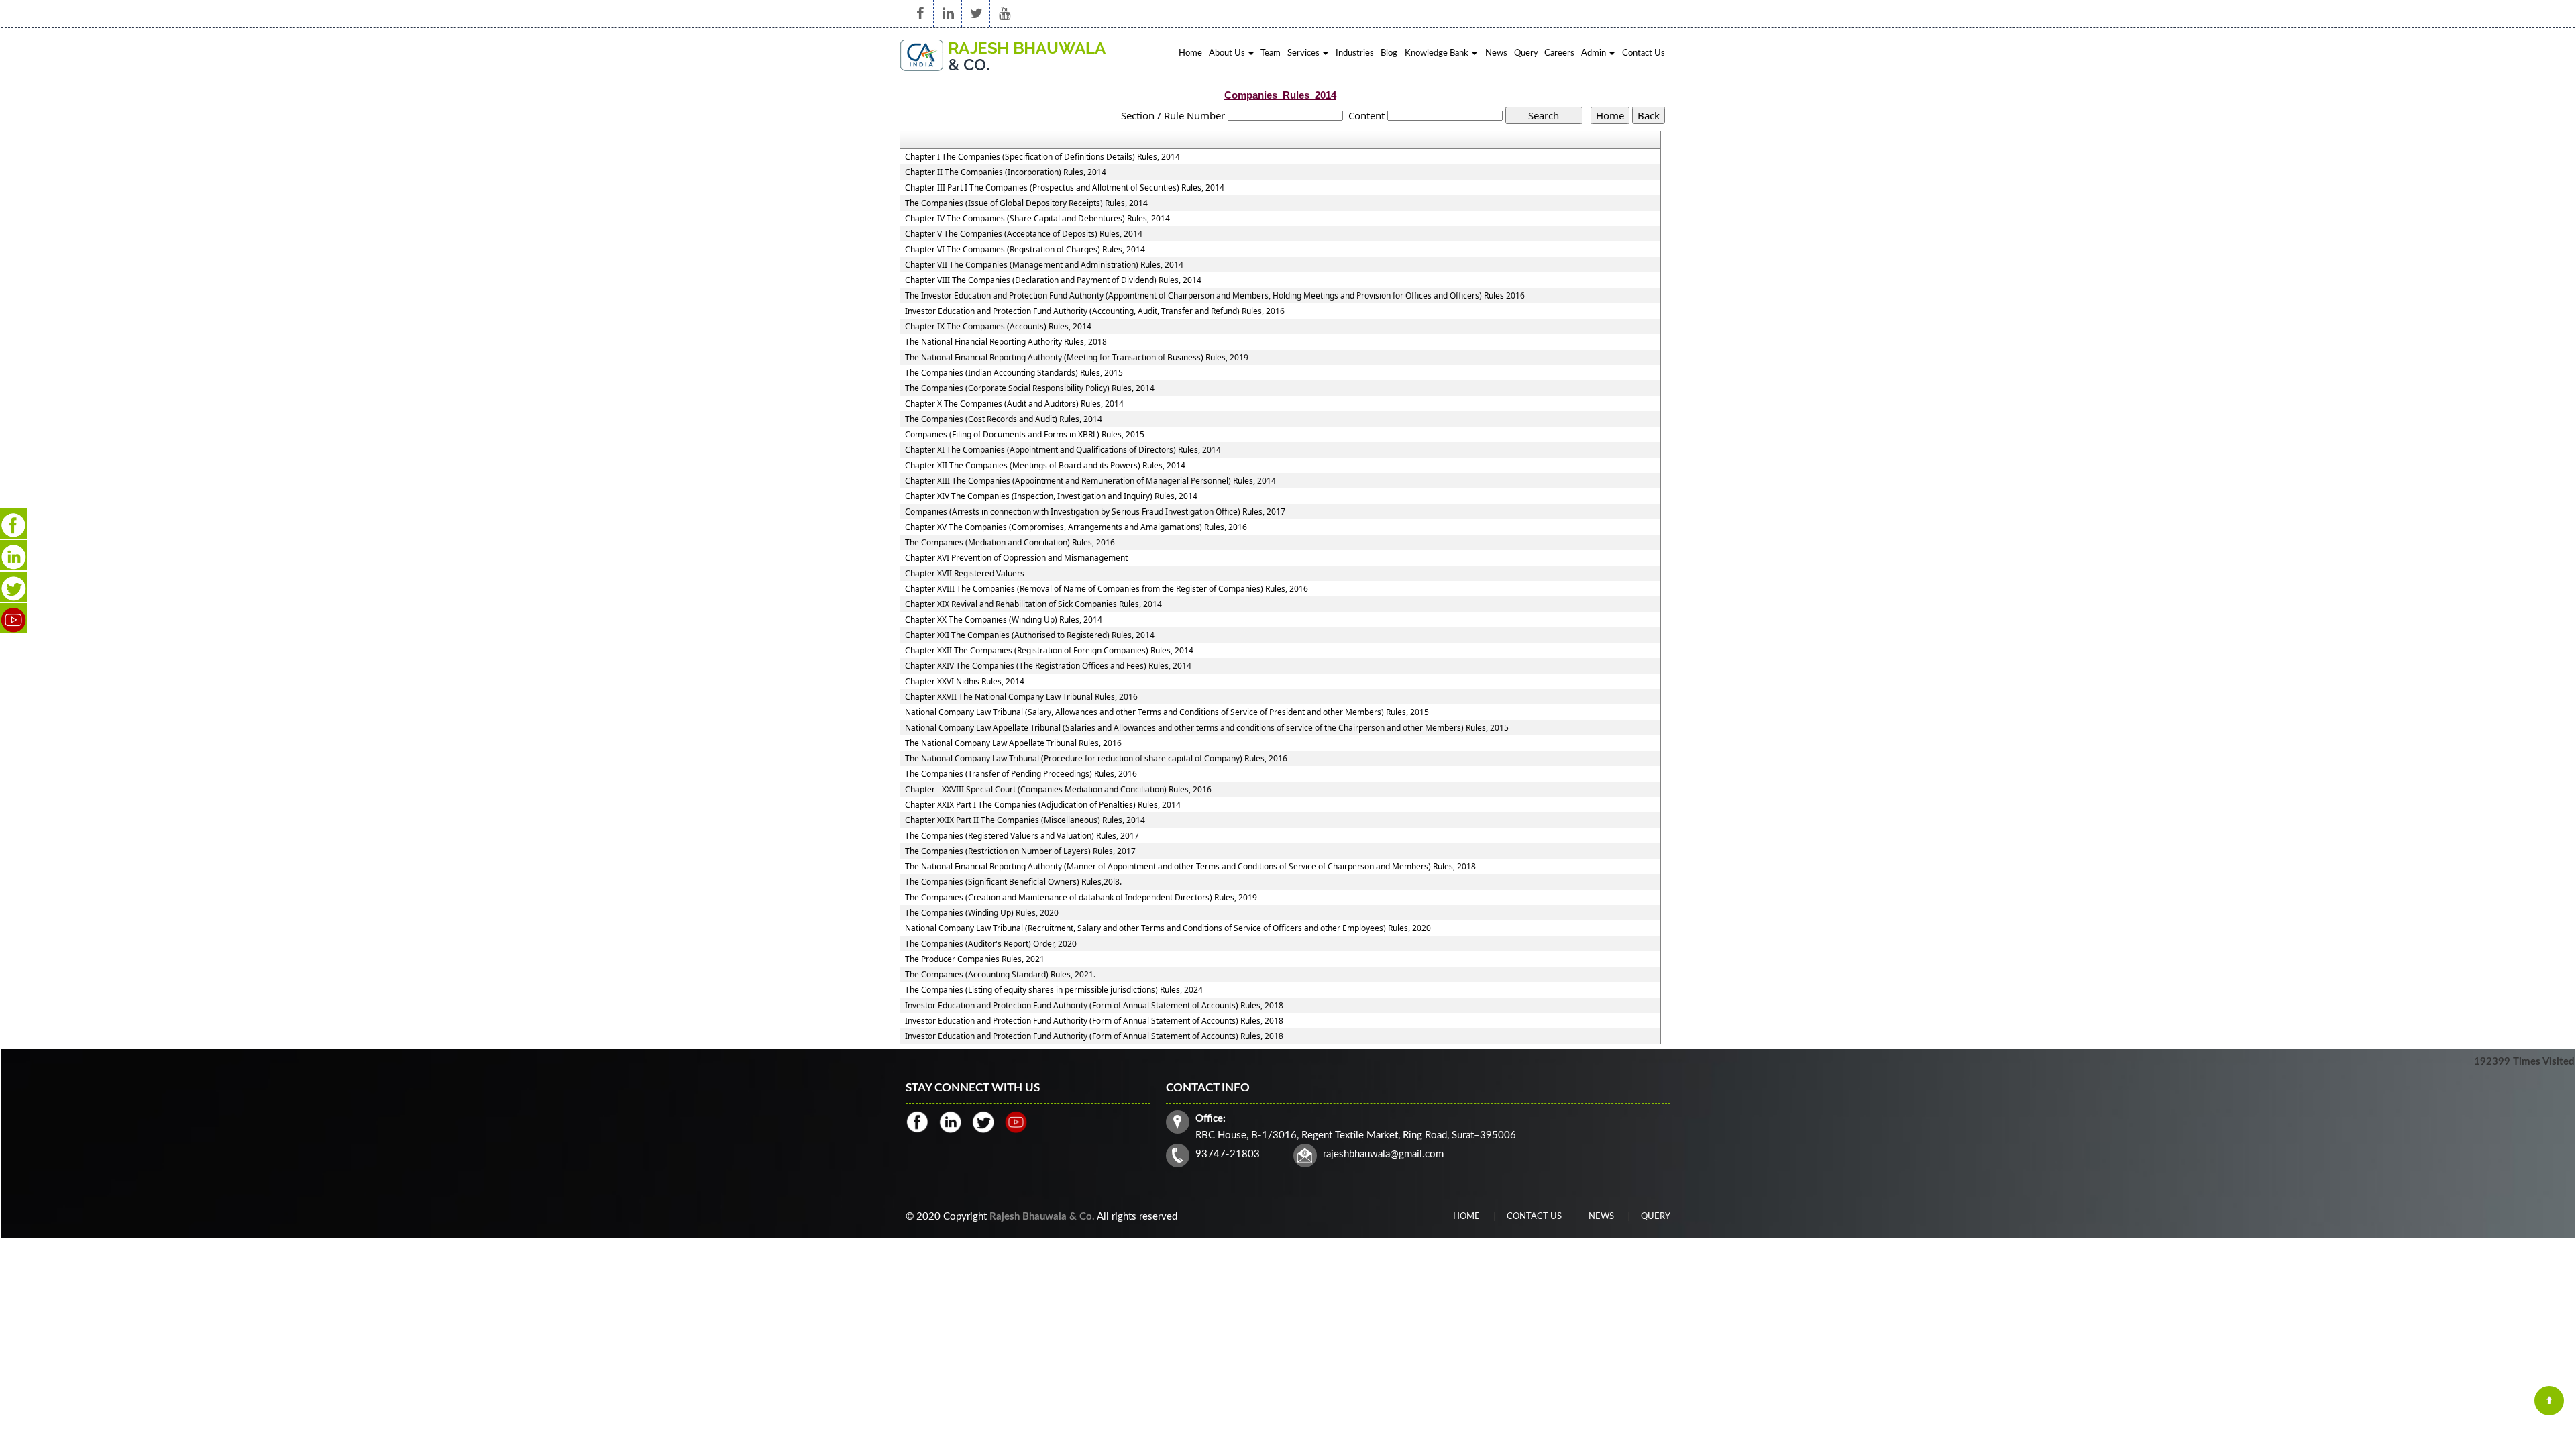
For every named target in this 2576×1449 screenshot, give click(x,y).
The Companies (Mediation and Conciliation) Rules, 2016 (1010, 543)
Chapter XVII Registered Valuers (965, 574)
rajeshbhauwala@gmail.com (1383, 1154)
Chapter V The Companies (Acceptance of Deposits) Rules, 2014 (1024, 234)
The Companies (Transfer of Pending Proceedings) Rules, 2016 (1021, 774)
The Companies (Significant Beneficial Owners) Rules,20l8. (1013, 882)
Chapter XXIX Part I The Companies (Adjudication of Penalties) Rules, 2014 (1043, 805)
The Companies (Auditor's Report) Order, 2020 (991, 944)
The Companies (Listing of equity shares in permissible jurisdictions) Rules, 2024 (1054, 990)
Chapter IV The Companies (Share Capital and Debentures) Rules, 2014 (1037, 219)
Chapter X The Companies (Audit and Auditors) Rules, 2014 (1014, 404)
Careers (1559, 53)
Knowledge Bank (1438, 53)
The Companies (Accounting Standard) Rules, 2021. (1000, 975)
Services (1304, 53)
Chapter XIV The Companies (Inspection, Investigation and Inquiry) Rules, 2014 (1051, 496)
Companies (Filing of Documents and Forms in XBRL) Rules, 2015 (1025, 435)
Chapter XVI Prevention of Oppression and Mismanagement (1016, 558)
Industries (1355, 53)
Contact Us (1644, 53)
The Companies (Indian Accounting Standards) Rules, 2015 (1014, 373)
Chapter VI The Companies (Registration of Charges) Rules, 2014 (1025, 250)
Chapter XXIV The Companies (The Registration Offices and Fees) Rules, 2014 (1048, 666)
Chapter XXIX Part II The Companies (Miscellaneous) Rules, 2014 (1025, 820)
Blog (1389, 53)
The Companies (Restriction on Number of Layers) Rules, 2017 (1020, 851)
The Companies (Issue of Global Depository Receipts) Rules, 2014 (1026, 203)
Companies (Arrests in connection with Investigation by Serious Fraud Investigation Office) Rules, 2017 (1095, 512)
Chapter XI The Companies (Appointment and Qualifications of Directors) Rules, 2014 (1063, 450)
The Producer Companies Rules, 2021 (975, 959)
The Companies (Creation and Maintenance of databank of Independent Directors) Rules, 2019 (1081, 898)
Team (1271, 53)
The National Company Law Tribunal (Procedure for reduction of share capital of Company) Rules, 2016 (1096, 759)
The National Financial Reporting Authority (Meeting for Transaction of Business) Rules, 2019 (1077, 358)
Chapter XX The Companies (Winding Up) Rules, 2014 (1004, 620)
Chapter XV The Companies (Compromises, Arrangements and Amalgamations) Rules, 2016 (1076, 527)
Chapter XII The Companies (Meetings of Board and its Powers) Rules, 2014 (1045, 466)
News (1496, 53)
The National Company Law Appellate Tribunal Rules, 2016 (1013, 743)
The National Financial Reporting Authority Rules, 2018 (1006, 342)
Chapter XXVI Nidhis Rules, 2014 (965, 682)
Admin (1595, 53)
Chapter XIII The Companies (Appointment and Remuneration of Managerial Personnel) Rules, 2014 (1090, 481)
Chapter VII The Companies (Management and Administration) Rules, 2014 (1044, 265)
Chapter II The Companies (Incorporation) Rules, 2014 (1006, 172)
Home (1190, 53)
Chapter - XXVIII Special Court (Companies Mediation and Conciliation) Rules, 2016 (1058, 790)
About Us (1228, 53)
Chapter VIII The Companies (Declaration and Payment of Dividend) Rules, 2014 (1053, 280)
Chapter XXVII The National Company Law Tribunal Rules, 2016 (1021, 697)
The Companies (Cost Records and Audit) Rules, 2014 (1004, 419)
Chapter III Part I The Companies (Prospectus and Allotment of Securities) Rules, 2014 (1065, 188)
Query (1526, 53)
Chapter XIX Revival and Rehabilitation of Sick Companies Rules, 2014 (1033, 604)
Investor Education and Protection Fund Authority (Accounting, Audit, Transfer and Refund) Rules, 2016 (1095, 311)
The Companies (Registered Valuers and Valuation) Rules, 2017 (1022, 836)
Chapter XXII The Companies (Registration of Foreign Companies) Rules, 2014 (1049, 651)
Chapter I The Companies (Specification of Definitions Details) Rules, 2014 (1042, 157)
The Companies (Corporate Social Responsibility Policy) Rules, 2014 (1030, 388)
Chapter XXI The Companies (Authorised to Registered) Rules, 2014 (1030, 635)
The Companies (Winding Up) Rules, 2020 (982, 913)
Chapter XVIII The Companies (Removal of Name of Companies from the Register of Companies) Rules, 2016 (1107, 589)
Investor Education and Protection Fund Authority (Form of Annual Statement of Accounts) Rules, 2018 (1094, 1006)
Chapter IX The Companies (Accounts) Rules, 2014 (998, 327)
